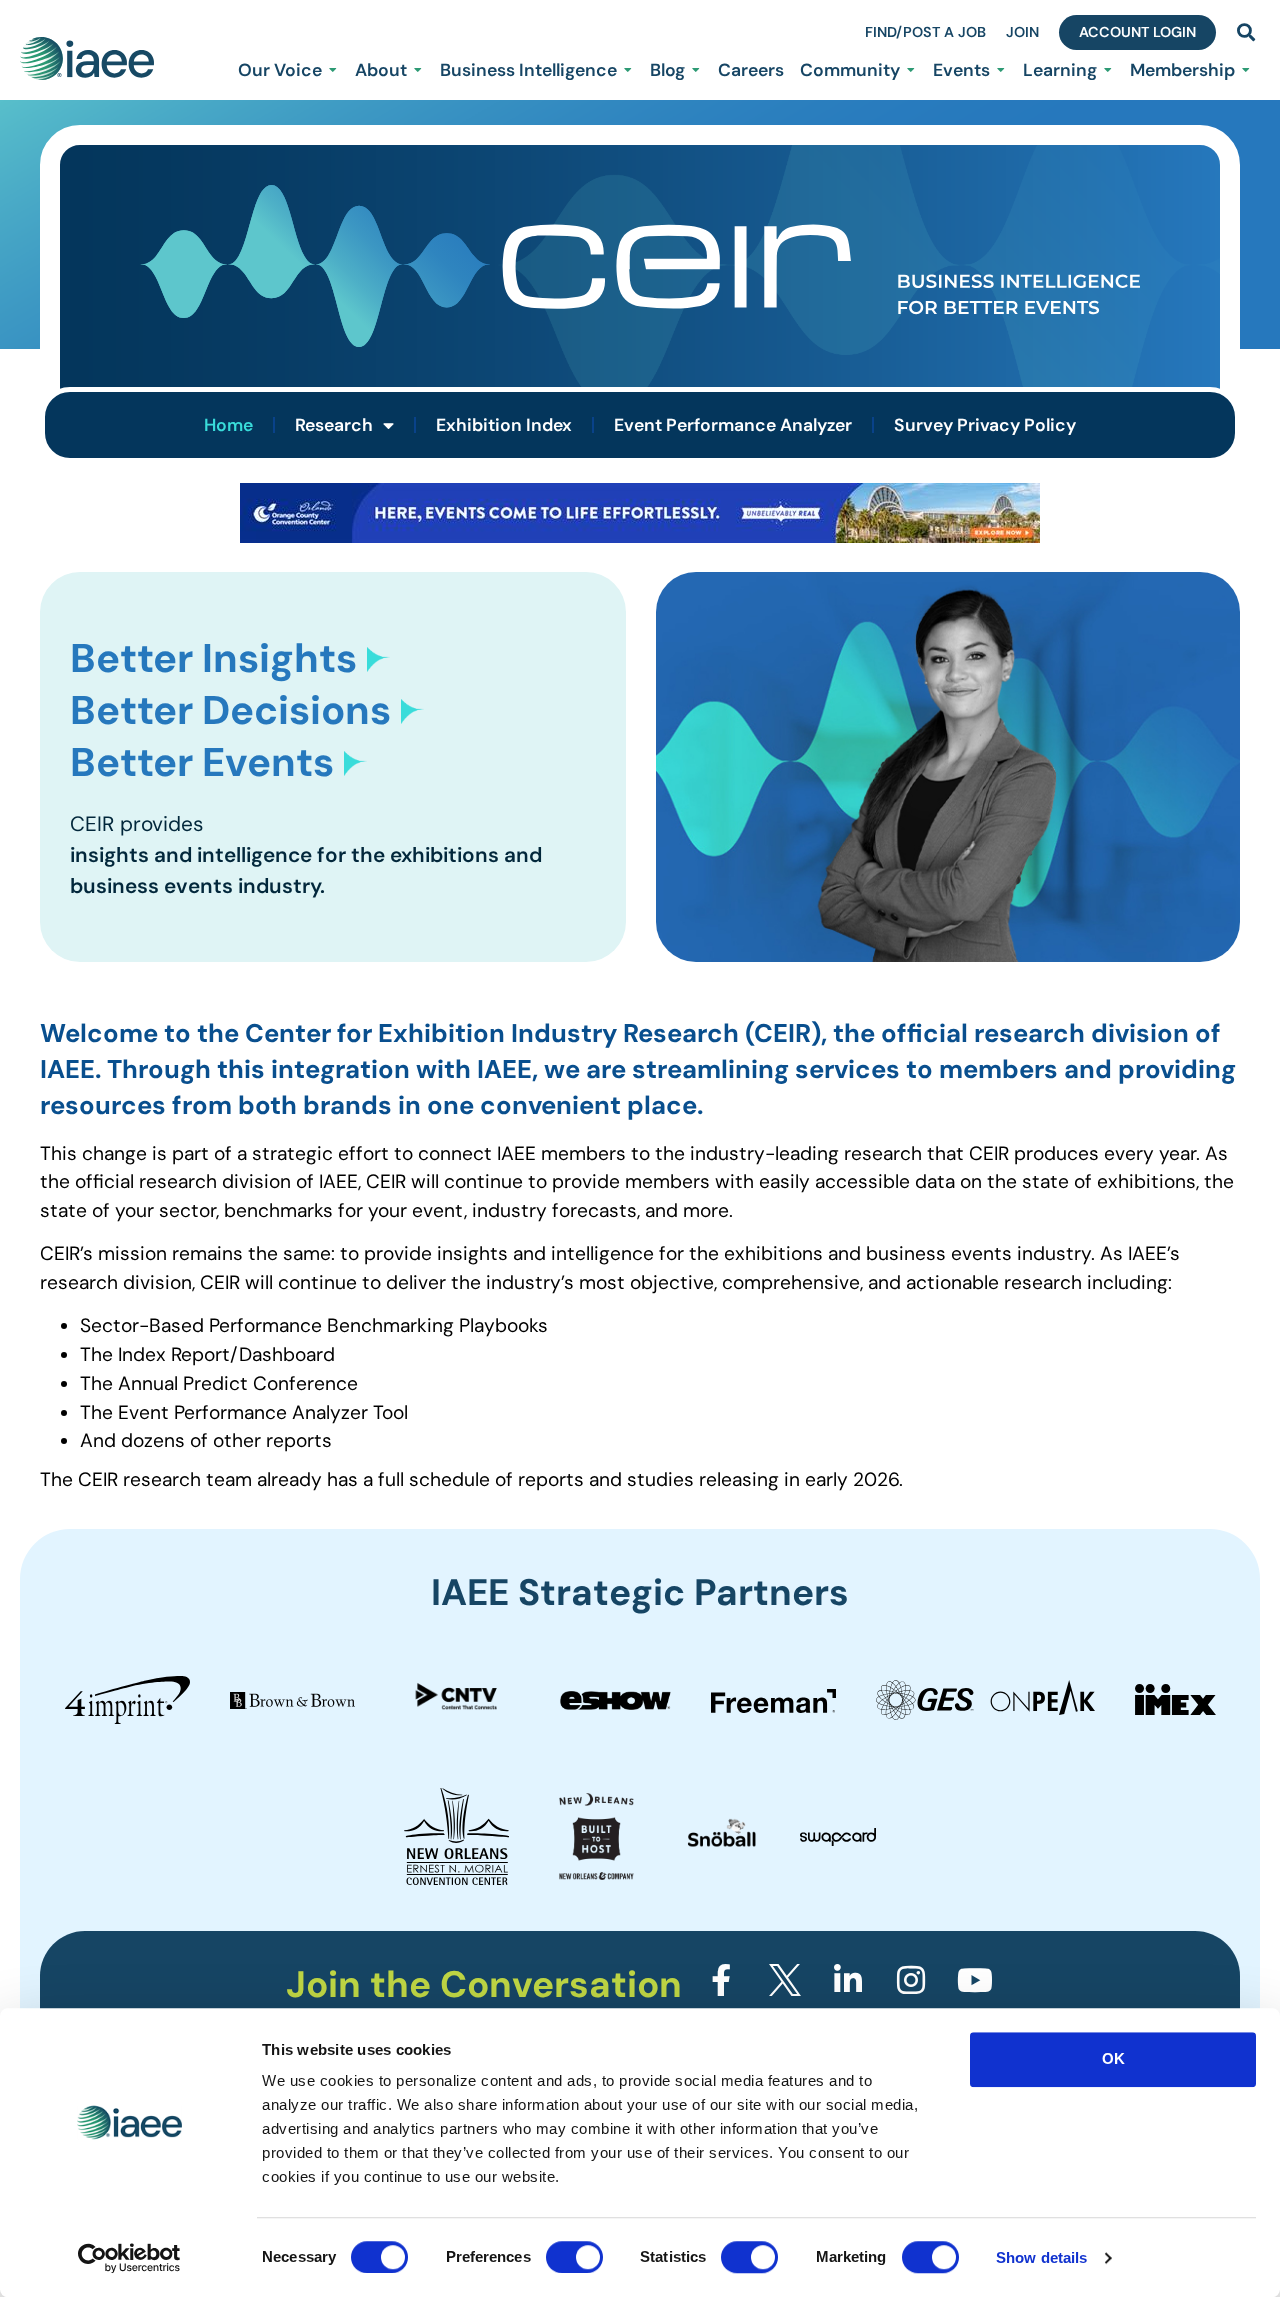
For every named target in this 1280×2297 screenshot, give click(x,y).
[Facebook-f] (721, 1980)
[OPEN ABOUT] (418, 70)
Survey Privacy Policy (985, 425)
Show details (1041, 2257)
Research (334, 425)
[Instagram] (911, 1980)
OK (1113, 2058)
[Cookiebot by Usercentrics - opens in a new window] (129, 2258)
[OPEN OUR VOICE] (333, 70)
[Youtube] (975, 1980)
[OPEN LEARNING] (1108, 70)
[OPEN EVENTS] (1001, 70)
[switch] (574, 2257)
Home (228, 425)
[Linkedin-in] (848, 1980)
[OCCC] (640, 536)
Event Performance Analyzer (733, 425)
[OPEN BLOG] (696, 70)
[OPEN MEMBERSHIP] (1246, 70)
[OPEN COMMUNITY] (911, 70)
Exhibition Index (504, 425)
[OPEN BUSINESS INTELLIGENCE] (628, 70)
